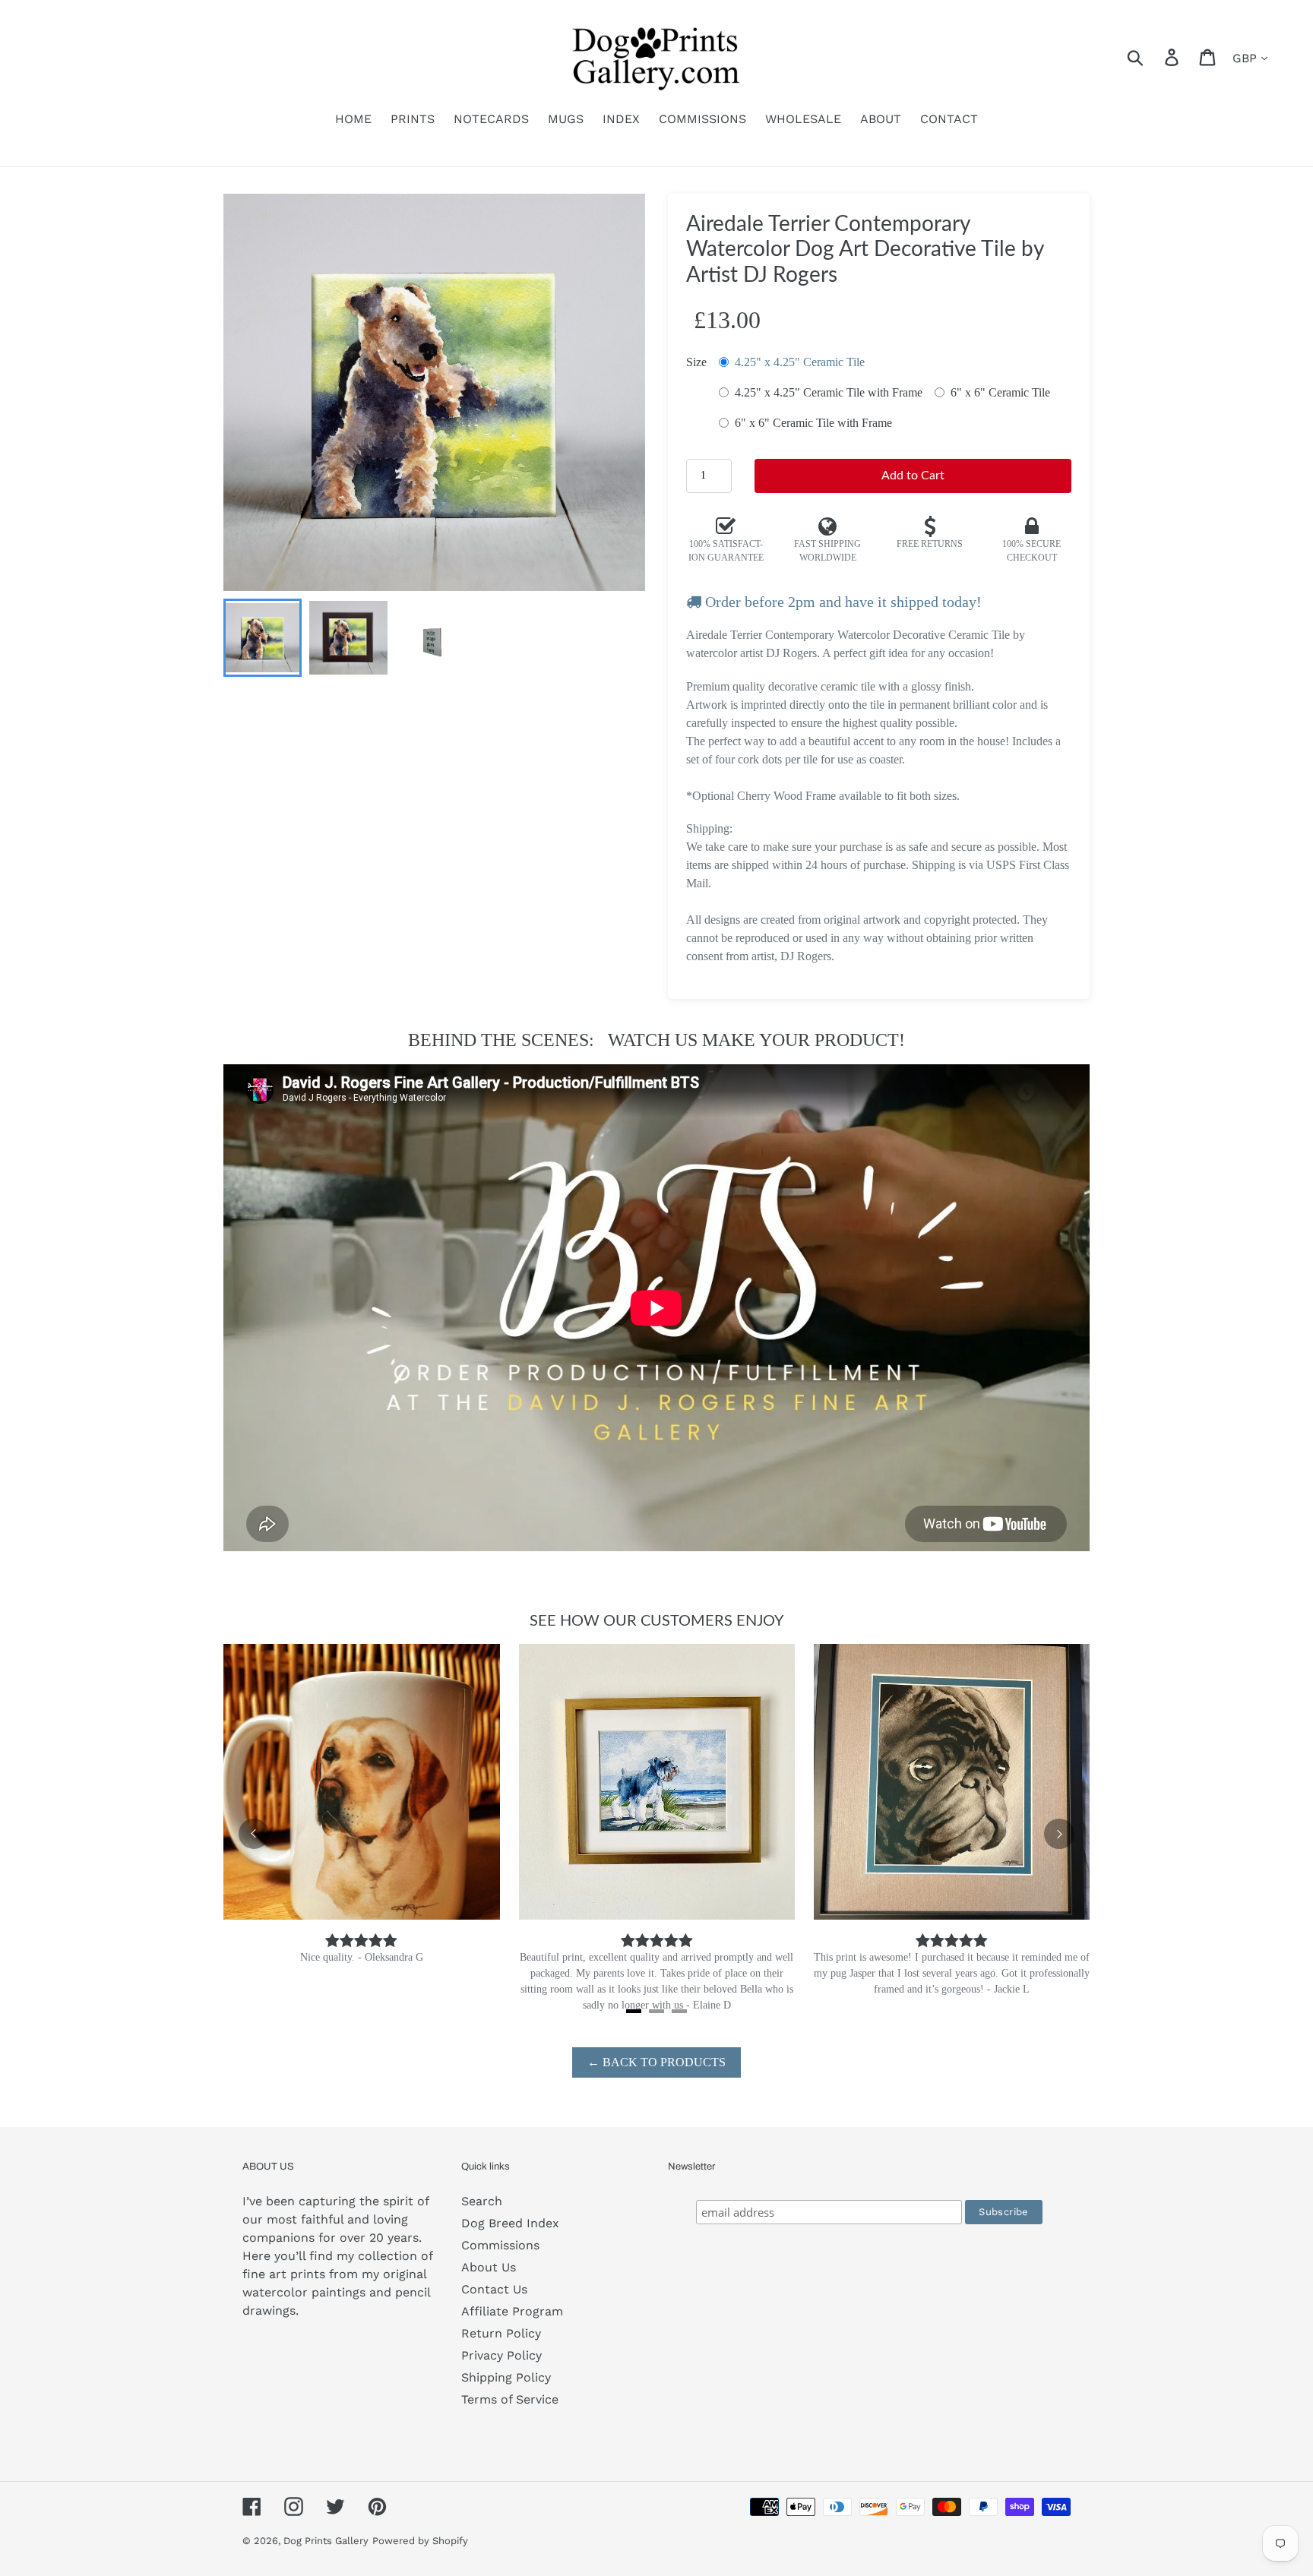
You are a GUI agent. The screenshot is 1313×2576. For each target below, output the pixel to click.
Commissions (500, 2245)
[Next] (1059, 1834)
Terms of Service (510, 2399)
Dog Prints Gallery (326, 2541)
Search (482, 2201)
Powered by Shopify (420, 2541)
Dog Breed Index (510, 2223)
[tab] (634, 2011)
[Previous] (254, 1834)
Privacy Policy (501, 2355)
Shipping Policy (506, 2377)
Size (696, 362)
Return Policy (501, 2333)
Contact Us (494, 2289)
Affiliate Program (512, 2311)
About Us (489, 2267)
